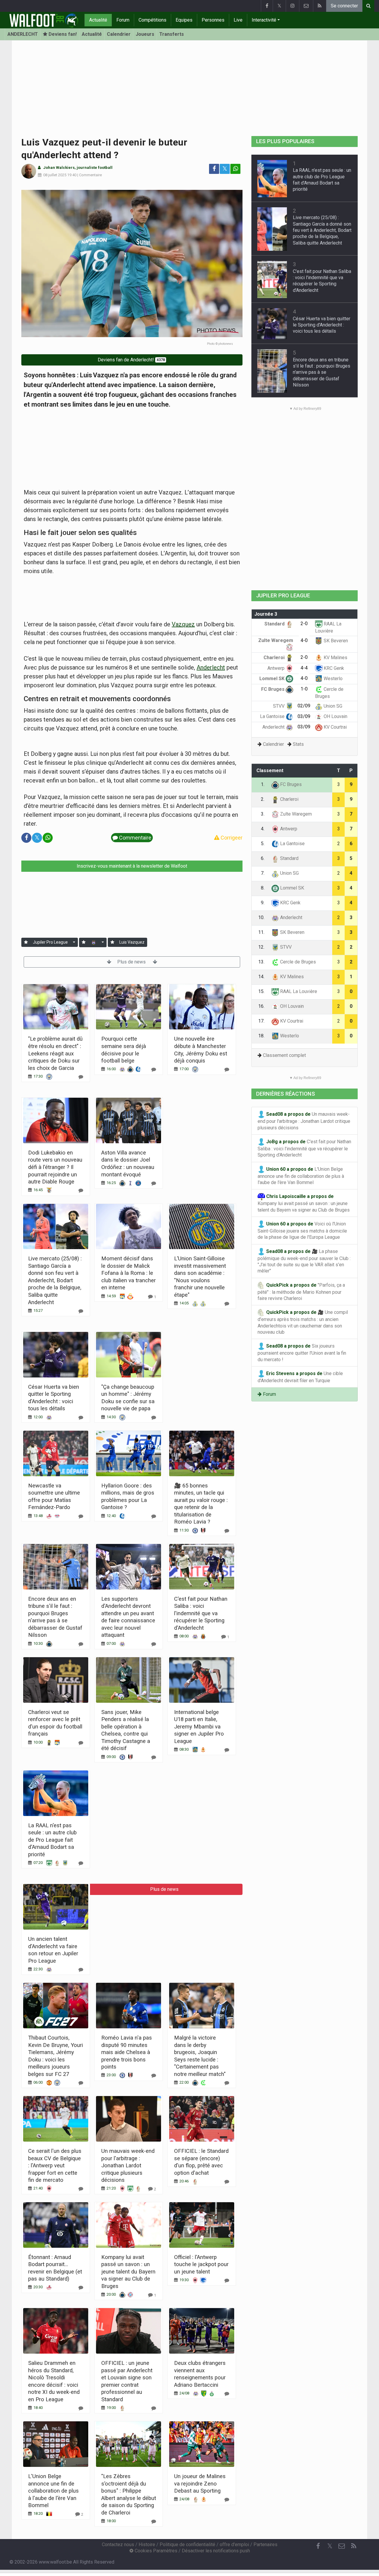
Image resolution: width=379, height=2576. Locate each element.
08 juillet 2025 (55, 175)
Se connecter (344, 6)
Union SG (332, 706)
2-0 (304, 624)
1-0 (304, 689)
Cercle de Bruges (297, 962)
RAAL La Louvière (298, 991)
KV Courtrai (335, 727)
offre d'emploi (234, 2545)
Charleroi (275, 658)
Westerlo (333, 679)
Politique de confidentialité (187, 2545)
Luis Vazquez (132, 942)
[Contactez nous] (306, 6)
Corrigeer (231, 838)
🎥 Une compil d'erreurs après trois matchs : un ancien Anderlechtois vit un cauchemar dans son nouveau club (303, 1322)
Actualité (98, 20)
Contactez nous (118, 2545)
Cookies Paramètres (155, 2551)
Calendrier (119, 34)
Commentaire (90, 175)
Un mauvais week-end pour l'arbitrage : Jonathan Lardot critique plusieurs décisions (128, 2165)
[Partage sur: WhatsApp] (235, 169)
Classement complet (284, 1055)
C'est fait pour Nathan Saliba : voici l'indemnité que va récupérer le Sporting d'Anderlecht (201, 1613)
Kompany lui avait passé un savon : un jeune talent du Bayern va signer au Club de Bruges (128, 2272)
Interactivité (264, 20)
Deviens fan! (62, 34)
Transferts (172, 34)
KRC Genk (333, 668)
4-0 (304, 640)
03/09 (304, 716)
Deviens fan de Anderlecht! (131, 360)
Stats (298, 744)
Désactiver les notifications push (216, 2551)
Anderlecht (211, 667)
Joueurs (145, 34)
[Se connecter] (26, 942)
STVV (279, 706)
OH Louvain (335, 716)
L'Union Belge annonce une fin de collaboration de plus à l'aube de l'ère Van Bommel (53, 2491)
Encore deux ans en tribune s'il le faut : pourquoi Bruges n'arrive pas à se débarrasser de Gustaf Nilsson (322, 372)
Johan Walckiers (59, 168)
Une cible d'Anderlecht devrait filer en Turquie (300, 1377)
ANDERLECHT (23, 34)
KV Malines (335, 658)
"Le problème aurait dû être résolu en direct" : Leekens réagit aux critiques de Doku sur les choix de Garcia (55, 1053)
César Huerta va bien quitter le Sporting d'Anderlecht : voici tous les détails (322, 325)
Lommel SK (273, 679)
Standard (275, 624)
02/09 (304, 706)
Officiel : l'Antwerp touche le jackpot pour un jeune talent (201, 2264)
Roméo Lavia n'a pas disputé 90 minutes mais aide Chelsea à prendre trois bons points (127, 2052)
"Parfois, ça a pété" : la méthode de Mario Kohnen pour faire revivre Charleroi (301, 1292)
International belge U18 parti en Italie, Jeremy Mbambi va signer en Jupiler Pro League (199, 1727)
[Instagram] (292, 6)
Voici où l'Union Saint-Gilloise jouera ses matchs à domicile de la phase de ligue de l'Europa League (302, 1231)
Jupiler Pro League (50, 942)
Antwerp (277, 668)
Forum (123, 20)
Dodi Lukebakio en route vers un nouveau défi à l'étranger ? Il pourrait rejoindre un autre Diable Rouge (55, 1167)
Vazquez (183, 624)
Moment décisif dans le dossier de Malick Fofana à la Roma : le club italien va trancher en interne (129, 1273)
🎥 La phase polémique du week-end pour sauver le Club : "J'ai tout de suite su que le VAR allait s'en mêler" (304, 1261)
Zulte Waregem (295, 814)
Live (238, 20)
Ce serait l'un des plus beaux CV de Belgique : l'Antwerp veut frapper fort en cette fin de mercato (55, 2165)
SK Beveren (335, 641)
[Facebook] (267, 6)
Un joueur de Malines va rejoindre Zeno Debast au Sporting (200, 2483)
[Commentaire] (81, 1077)
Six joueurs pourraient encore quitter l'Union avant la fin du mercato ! (302, 1353)
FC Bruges (273, 689)
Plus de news (132, 962)
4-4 (304, 668)
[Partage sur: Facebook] (214, 169)
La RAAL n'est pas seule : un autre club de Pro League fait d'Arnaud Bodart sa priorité (52, 1840)
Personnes (213, 20)
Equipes (184, 20)
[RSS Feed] (319, 6)
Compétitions (152, 20)
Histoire (147, 2545)
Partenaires (265, 2545)
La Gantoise (273, 716)
